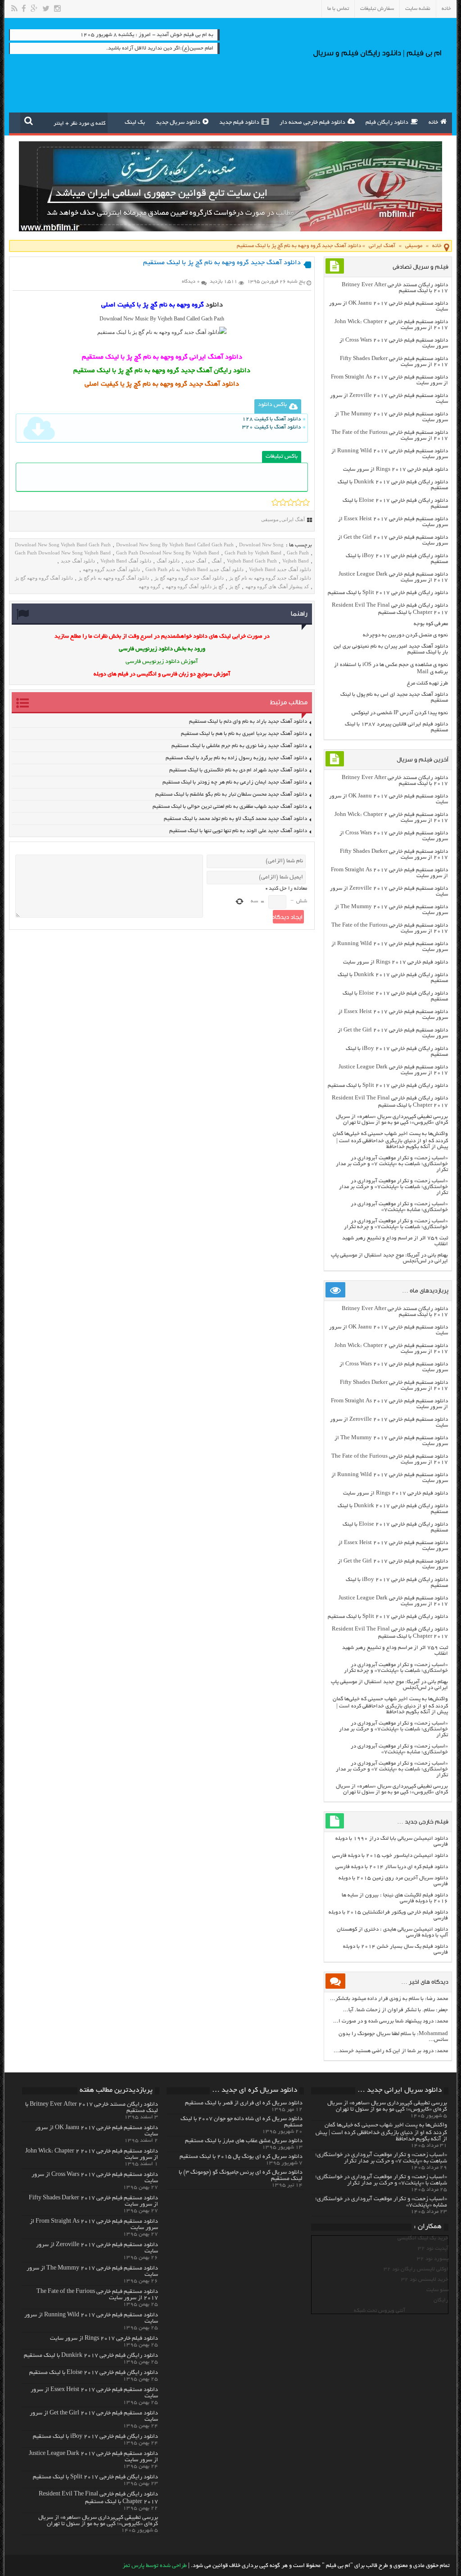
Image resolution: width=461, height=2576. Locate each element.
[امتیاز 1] (275, 502)
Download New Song (261, 545)
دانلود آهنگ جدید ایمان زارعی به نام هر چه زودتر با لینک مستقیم (235, 782)
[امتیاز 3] (291, 502)
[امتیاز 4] (298, 502)
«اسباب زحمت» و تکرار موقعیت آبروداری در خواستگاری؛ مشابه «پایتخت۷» (399, 1207)
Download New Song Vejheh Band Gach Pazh (63, 545)
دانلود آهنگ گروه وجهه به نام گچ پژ (114, 578)
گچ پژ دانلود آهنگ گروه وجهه (195, 586)
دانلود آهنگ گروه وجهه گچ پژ (44, 578)
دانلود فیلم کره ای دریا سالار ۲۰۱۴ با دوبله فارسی (392, 1867)
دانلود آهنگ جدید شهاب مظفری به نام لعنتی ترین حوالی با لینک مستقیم (230, 807)
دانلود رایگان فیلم (387, 123)
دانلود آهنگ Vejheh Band (126, 561)
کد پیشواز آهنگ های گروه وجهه (277, 586)
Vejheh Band (296, 561)
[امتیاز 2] (283, 502)
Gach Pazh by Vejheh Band (253, 553)
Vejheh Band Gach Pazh (252, 561)
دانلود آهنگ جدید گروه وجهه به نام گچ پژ (270, 578)
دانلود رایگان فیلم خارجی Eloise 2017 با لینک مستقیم (94, 2373)
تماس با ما (338, 9)
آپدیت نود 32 (433, 2249)
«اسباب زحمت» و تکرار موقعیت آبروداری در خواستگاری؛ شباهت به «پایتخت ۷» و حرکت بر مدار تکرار (392, 1164)
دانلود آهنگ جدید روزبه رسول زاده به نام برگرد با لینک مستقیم (236, 758)
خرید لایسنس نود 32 (425, 2280)
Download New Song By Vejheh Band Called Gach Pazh (175, 545)
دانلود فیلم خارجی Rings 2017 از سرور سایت (395, 470)
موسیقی (414, 246)
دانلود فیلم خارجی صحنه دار (312, 123)
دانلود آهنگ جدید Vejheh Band (280, 569)
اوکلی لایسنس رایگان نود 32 (416, 2269)
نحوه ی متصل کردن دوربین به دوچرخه (405, 635)
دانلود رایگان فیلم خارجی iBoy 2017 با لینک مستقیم (95, 2437)
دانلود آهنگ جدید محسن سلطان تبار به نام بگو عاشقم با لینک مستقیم (231, 795)
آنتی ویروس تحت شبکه (380, 2311)
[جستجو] (29, 121)
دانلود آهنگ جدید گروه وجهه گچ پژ (189, 578)
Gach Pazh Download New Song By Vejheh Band (168, 553)
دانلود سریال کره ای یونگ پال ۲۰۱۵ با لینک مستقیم (241, 2157)
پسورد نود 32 (433, 2259)
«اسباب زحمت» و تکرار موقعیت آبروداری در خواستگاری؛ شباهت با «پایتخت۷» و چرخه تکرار (396, 1224)
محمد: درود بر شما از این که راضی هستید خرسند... (391, 2051)
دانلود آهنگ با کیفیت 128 (271, 419)
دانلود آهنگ (168, 561)
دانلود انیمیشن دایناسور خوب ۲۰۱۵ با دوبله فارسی (390, 1856)
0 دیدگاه (191, 282)
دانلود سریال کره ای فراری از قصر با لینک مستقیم (244, 2103)
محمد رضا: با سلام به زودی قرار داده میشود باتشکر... (389, 1999)
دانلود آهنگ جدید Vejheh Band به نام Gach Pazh (194, 569)
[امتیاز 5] (306, 502)
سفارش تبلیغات (377, 9)
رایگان (441, 2300)
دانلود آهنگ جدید (78, 561)
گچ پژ (235, 586)
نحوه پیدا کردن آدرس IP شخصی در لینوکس (400, 713)
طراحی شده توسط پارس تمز (155, 2566)
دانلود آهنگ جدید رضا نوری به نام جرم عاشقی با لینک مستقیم (239, 746)
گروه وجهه (149, 586)
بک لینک (135, 123)
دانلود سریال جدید (178, 123)
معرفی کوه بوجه (431, 624)
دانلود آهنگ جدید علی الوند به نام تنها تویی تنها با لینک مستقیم (238, 831)
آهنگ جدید (196, 561)
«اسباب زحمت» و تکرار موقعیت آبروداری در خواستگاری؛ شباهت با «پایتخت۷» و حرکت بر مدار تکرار (393, 1187)
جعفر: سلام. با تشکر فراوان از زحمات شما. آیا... (395, 2010)
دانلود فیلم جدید (239, 123)
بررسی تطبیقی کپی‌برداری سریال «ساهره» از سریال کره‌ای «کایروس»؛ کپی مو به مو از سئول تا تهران (392, 1120)
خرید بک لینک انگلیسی (423, 2238)
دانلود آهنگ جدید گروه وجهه (111, 569)
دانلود (214, 305)
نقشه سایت (418, 9)
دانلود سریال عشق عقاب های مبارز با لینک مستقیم (244, 2141)
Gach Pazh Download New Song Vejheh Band (63, 553)
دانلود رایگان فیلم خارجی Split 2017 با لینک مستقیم (388, 593)
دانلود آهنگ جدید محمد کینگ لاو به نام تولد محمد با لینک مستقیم (235, 819)
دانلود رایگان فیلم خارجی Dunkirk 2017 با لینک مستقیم (91, 2356)
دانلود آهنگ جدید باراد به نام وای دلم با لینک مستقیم (248, 722)
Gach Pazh (298, 553)
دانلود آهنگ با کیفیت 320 (271, 427)
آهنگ (217, 561)
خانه (446, 9)
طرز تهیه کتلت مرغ (427, 683)
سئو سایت (437, 2290)
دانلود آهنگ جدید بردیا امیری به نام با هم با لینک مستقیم (244, 734)
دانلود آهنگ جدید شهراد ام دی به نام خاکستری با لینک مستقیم (238, 770)
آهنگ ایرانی (382, 246)
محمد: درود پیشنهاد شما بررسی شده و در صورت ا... (391, 2021)
